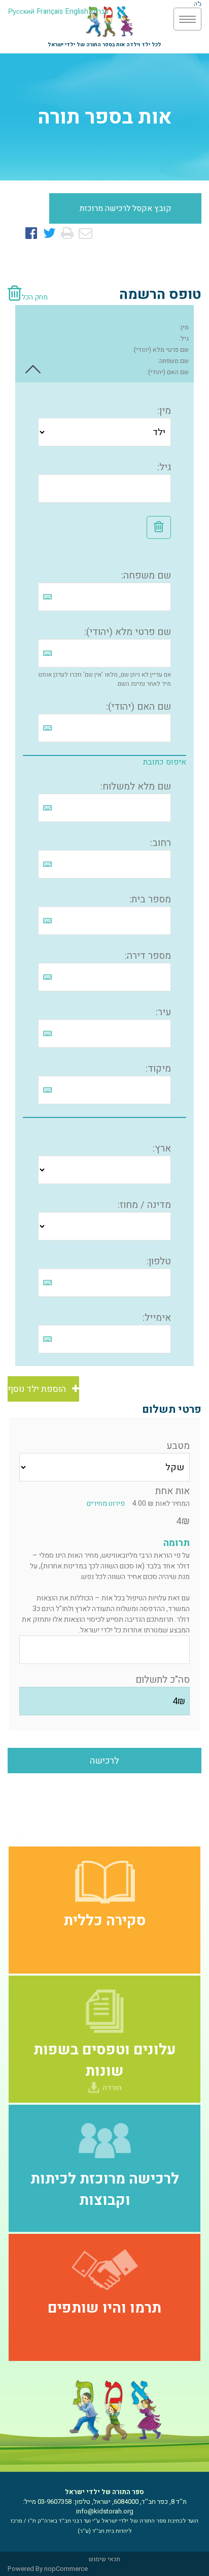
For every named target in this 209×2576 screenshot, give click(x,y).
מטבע (178, 1446)
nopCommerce (66, 2569)
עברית (100, 11)
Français (50, 11)
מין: (184, 327)
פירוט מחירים (109, 1504)
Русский (21, 11)
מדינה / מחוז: (144, 1205)
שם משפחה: (173, 361)
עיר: (163, 1012)
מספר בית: (150, 899)
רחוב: (161, 843)
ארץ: (162, 1148)
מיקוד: (158, 1069)
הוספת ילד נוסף (40, 1389)
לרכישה (104, 1761)
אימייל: (157, 1318)
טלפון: (159, 1261)
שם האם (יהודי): (168, 372)
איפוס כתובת (165, 762)
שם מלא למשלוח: (136, 786)
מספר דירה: (148, 956)
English (77, 11)
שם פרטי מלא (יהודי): (161, 350)
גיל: (184, 339)
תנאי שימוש (104, 2559)
